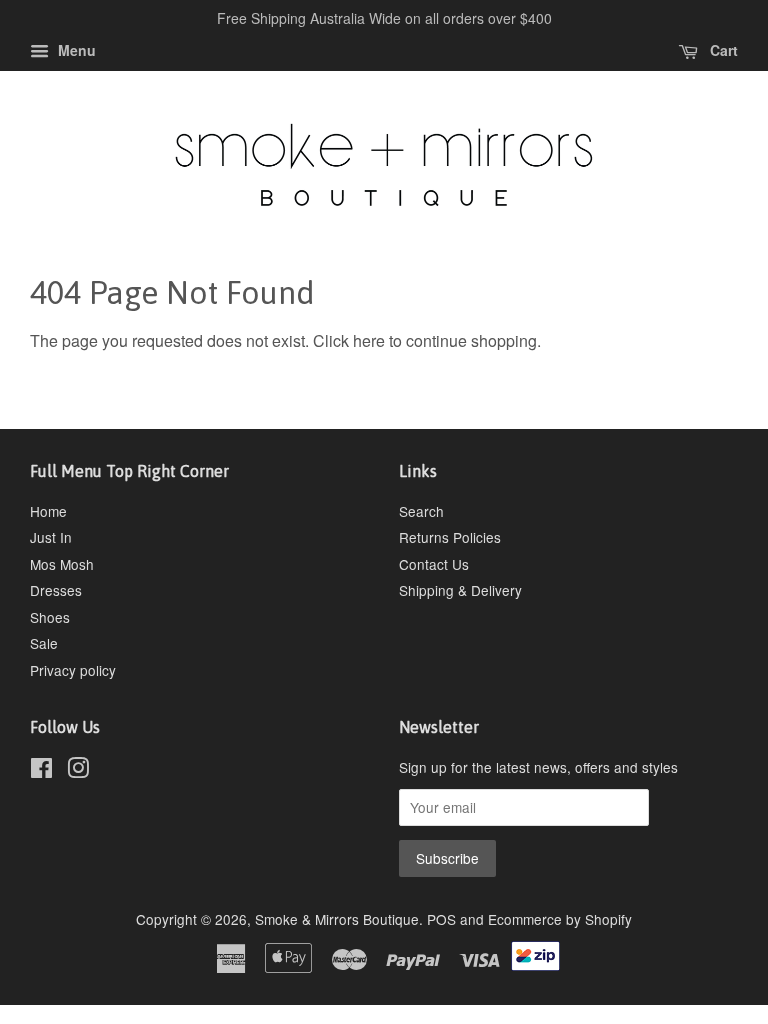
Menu (75, 50)
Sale (44, 643)
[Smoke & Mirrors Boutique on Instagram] (78, 771)
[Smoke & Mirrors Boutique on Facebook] (41, 771)
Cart (722, 50)
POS (441, 919)
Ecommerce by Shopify (560, 919)
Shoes (50, 617)
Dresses (56, 590)
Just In (51, 537)
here (369, 340)
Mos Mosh (62, 564)
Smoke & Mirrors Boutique (337, 919)
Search (421, 511)
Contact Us (434, 564)
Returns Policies (450, 537)
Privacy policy (73, 670)
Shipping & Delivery (460, 590)
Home (48, 511)
